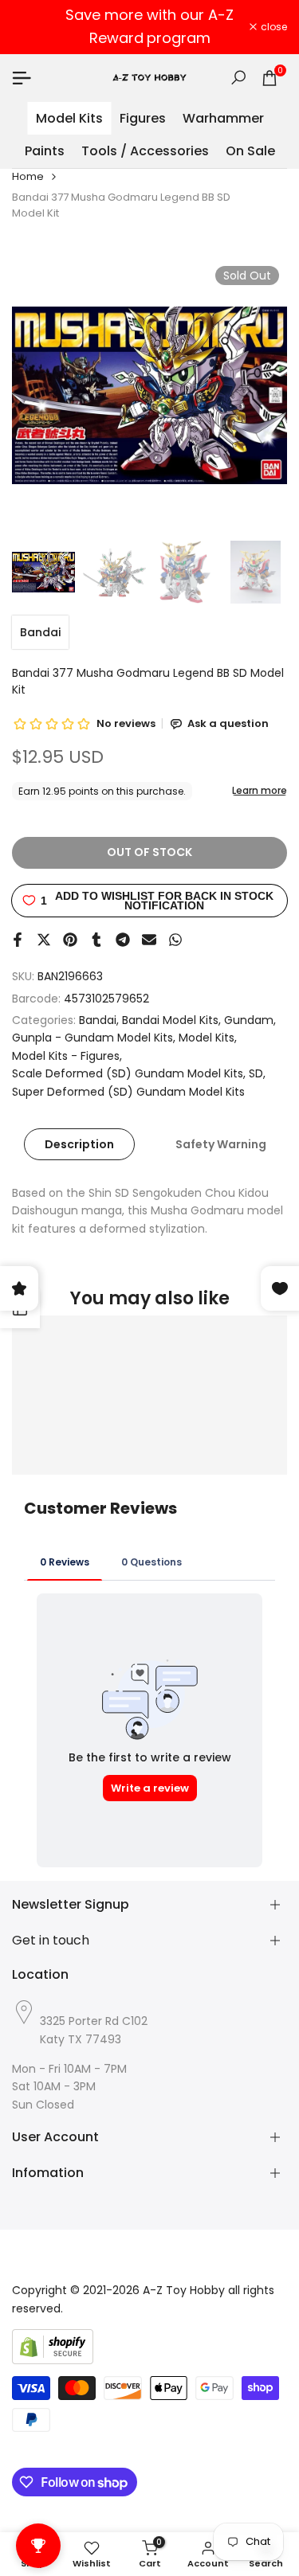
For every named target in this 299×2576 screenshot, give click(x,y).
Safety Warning (221, 1144)
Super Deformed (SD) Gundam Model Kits (128, 1092)
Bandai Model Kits (170, 1020)
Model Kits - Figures (66, 1056)
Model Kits (207, 1038)
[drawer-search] (238, 78)
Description (79, 1144)
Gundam (249, 1020)
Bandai (40, 632)
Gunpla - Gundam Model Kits (92, 1038)
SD (256, 1073)
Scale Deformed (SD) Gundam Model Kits (128, 1073)
